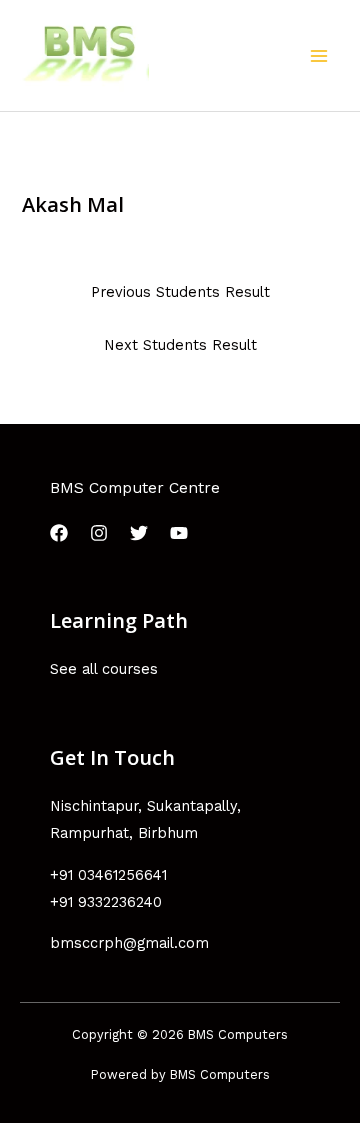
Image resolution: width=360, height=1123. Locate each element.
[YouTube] (179, 533)
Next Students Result (180, 345)
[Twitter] (139, 533)
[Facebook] (59, 533)
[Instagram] (99, 533)
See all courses (104, 669)
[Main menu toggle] (319, 56)
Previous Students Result (180, 292)
